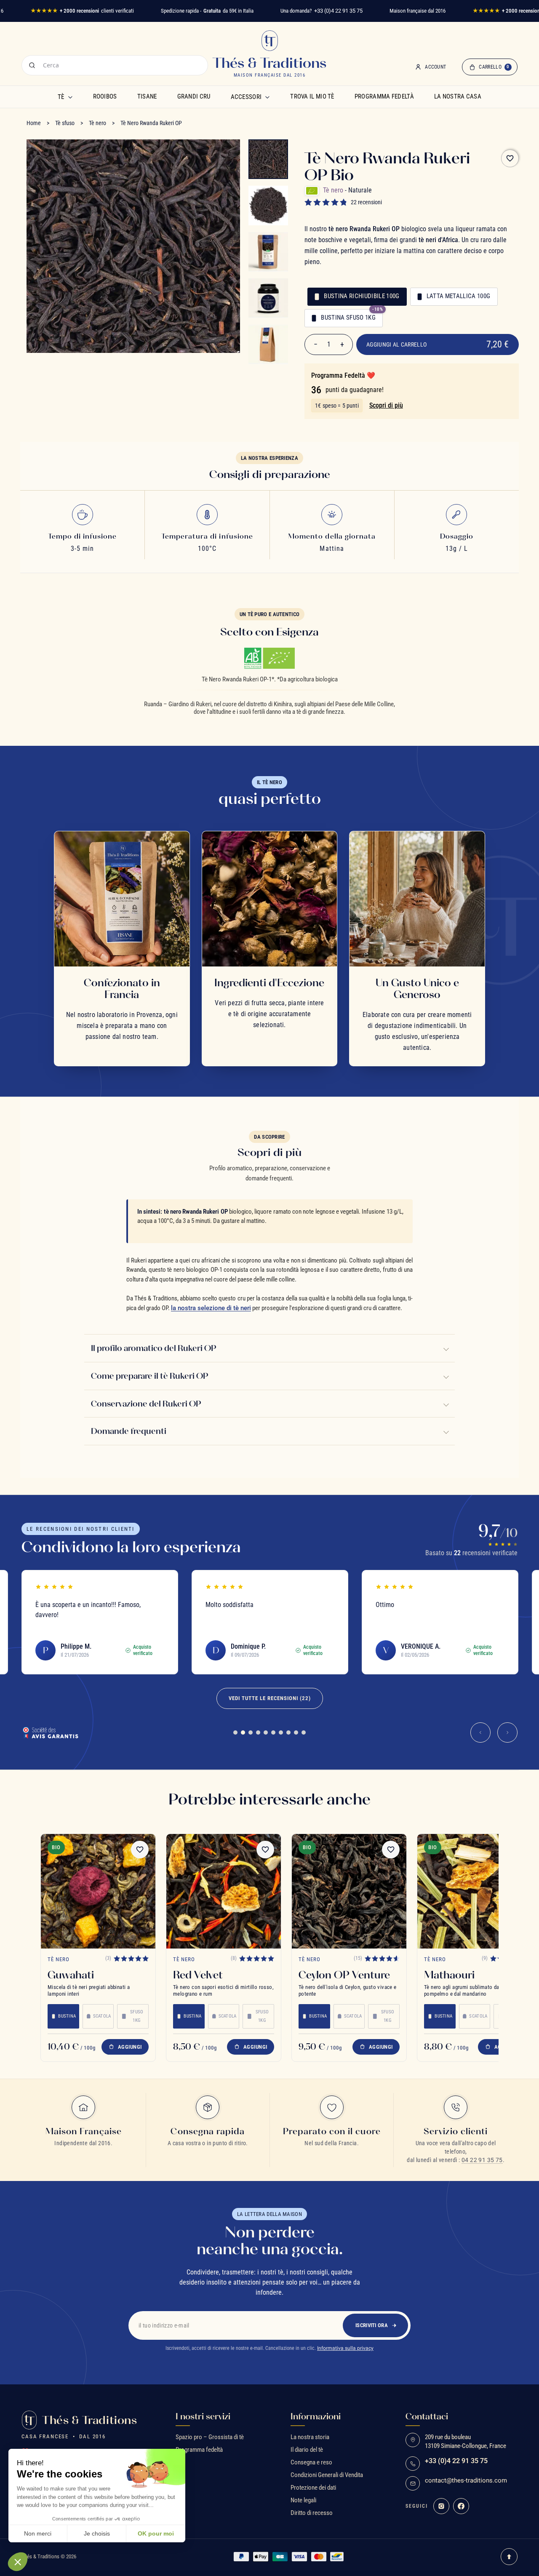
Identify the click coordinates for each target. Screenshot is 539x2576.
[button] (18, 2562)
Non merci (38, 2533)
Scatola (102, 2016)
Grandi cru (194, 96)
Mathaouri (449, 1975)
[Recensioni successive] (507, 1732)
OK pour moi (156, 2533)
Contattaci (427, 2416)
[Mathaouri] (475, 1891)
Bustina (67, 2016)
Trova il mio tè (312, 96)
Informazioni (316, 2416)
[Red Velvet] (224, 1891)
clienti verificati (82, 11)
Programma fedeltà (384, 96)
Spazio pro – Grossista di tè (210, 2437)
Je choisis (97, 2533)
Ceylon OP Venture (344, 1975)
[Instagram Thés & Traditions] (441, 2506)
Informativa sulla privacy (345, 2348)
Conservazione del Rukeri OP (146, 1404)
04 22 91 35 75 (482, 2160)
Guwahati (71, 1975)
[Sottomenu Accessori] (267, 97)
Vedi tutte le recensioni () (270, 1698)
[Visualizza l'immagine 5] (268, 344)
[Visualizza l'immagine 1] (268, 159)
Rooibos (105, 96)
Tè (61, 97)
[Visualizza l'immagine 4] (268, 298)
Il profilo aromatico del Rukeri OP (153, 1348)
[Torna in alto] (509, 2557)
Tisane (147, 96)
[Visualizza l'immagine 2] (268, 206)
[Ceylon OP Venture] (349, 1891)
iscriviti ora (372, 2325)
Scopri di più (386, 405)
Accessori (246, 97)
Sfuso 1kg (137, 2016)
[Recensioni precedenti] (480, 1732)
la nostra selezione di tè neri (211, 1308)
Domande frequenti (129, 1431)
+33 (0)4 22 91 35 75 (338, 11)
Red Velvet (198, 1975)
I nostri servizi (203, 2416)
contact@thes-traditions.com (466, 2481)
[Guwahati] (98, 1891)
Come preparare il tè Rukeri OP (149, 1376)
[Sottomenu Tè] (70, 97)
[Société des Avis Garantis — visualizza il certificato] (50, 1732)
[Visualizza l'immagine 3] (268, 252)
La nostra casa (458, 96)
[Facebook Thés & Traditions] (461, 2506)
